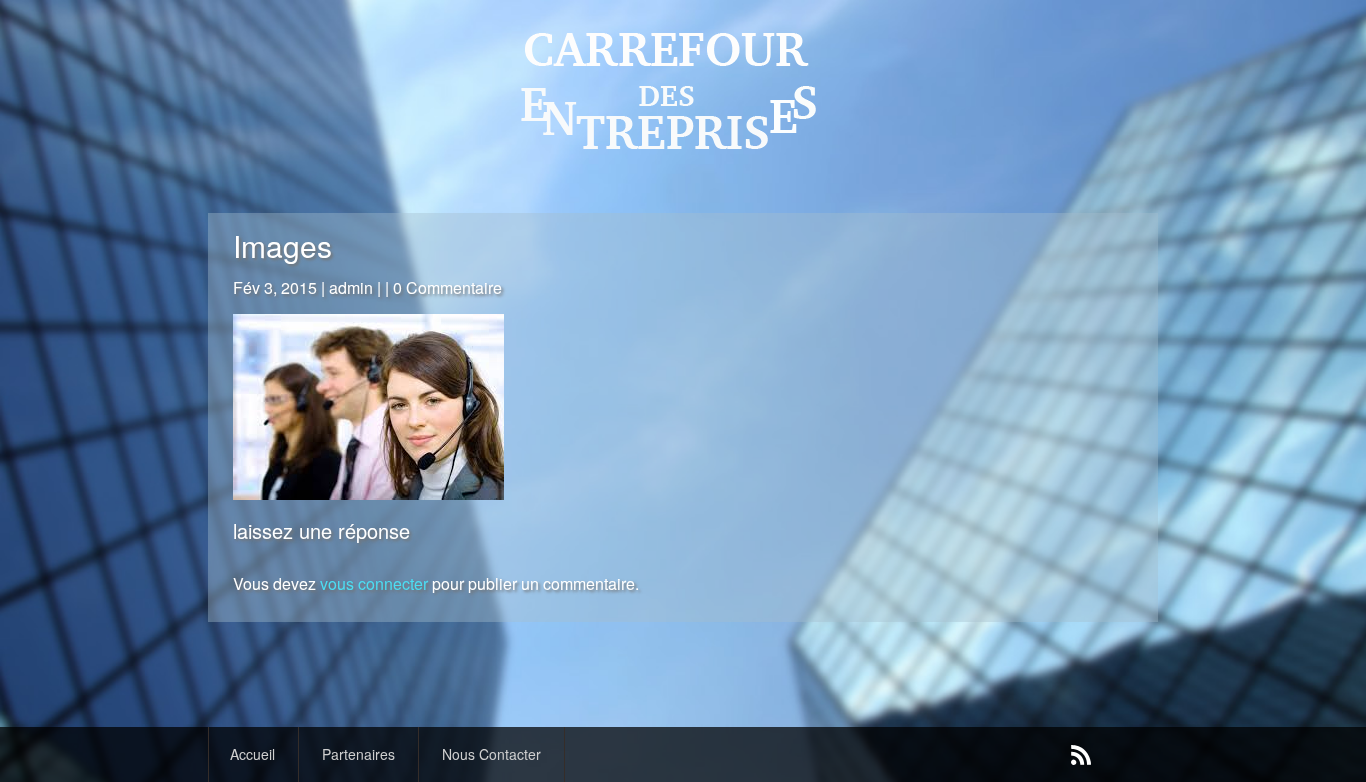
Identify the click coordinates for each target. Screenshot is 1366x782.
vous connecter (374, 583)
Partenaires (358, 754)
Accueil (252, 754)
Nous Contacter (491, 754)
